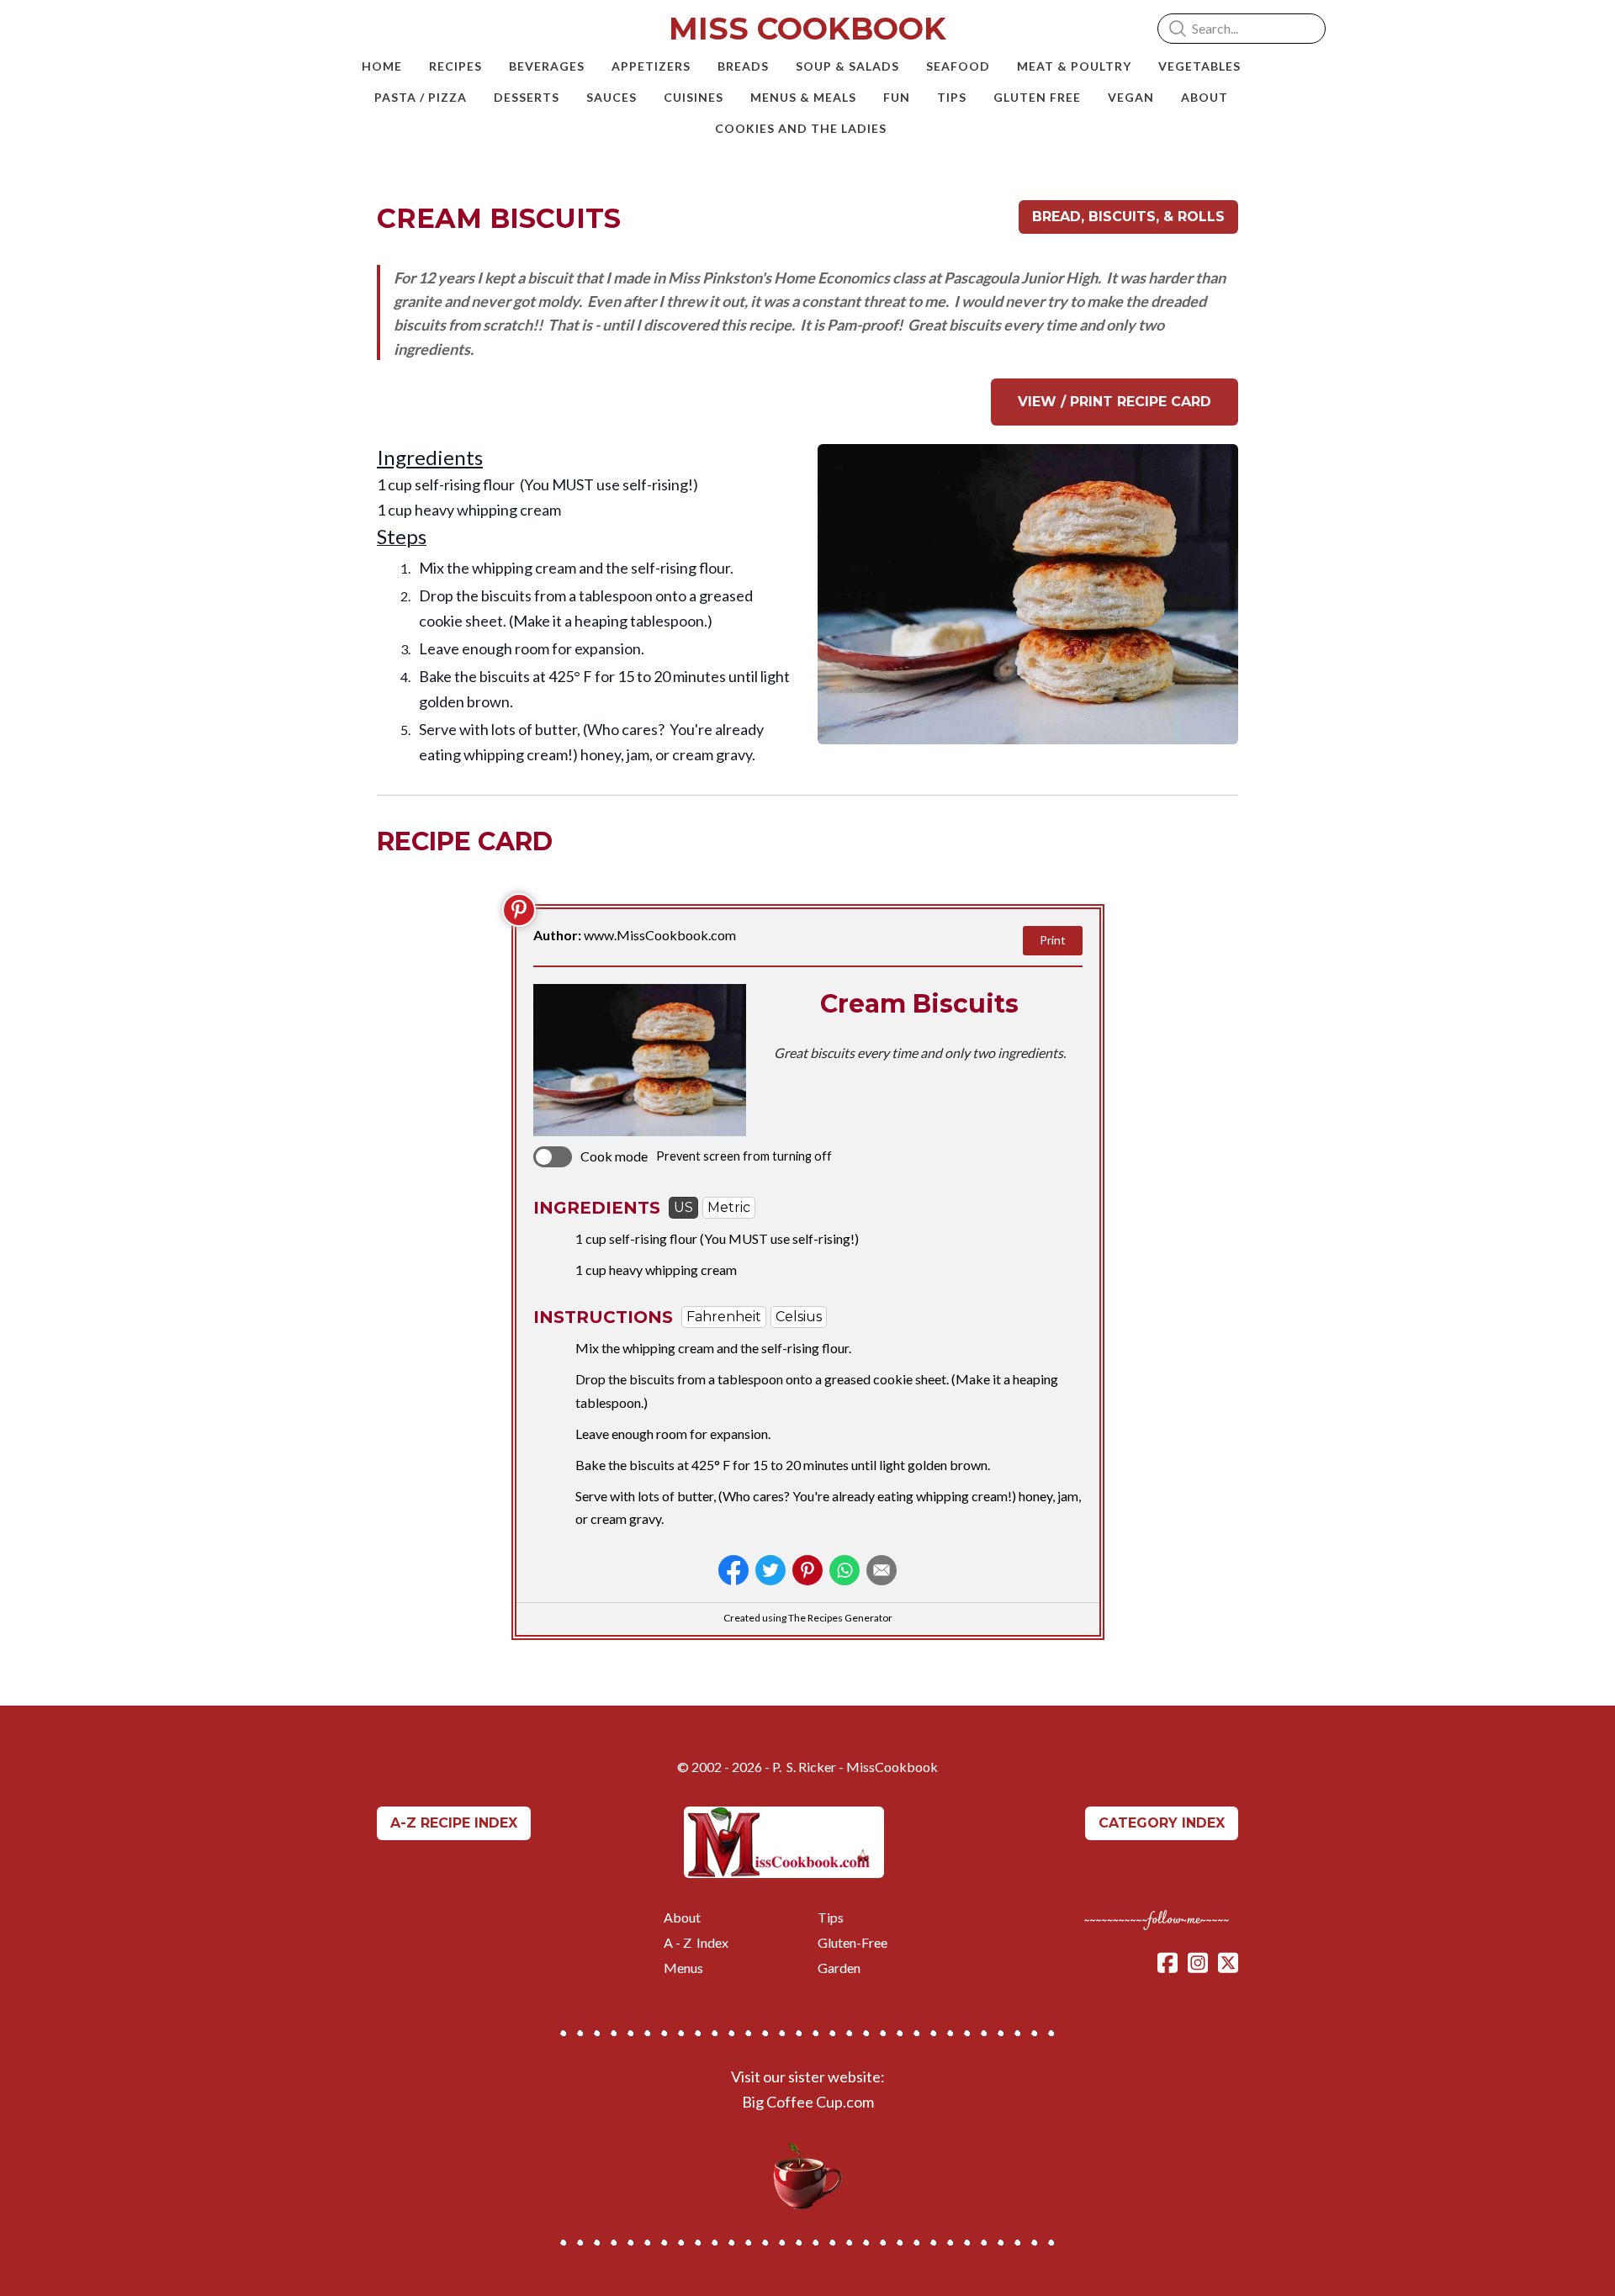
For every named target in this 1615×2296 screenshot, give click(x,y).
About (682, 1917)
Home (395, 1917)
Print (1053, 940)
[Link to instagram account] (1198, 1963)
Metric (729, 1207)
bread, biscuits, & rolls (1128, 217)
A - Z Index (696, 1942)
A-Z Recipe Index (454, 1823)
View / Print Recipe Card (1115, 402)
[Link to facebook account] (1168, 1963)
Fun (387, 1968)
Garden (839, 1968)
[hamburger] (303, 27)
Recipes (401, 1942)
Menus (683, 1968)
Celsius (799, 1317)
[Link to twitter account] (1228, 1963)
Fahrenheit (724, 1317)
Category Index (1162, 1823)
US (683, 1207)
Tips (831, 1917)
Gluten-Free (853, 1942)
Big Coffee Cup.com (808, 2102)
